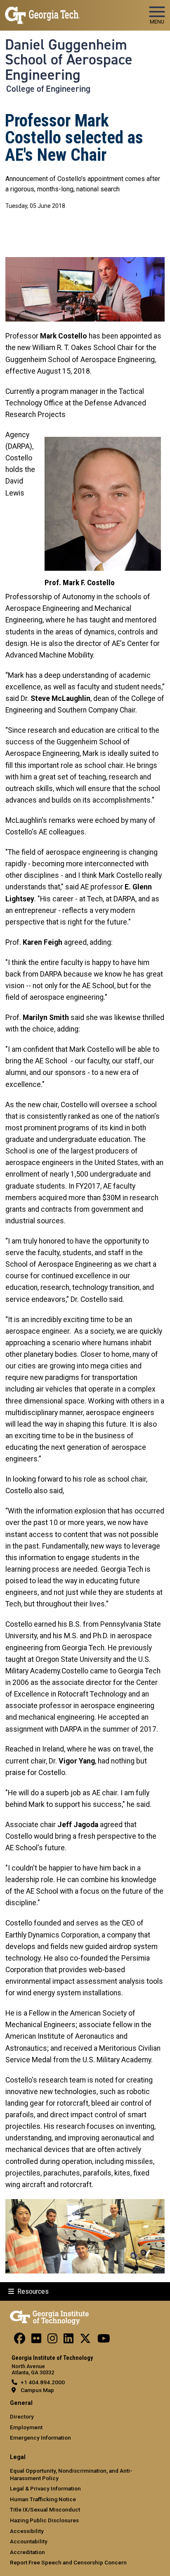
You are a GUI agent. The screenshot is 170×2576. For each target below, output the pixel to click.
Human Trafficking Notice (43, 2499)
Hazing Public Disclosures (44, 2520)
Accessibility (27, 2531)
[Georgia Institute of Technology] (42, 12)
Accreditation (27, 2552)
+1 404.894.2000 (43, 2382)
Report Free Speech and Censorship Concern (68, 2562)
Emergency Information (40, 2438)
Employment (26, 2427)
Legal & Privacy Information (45, 2488)
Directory (22, 2416)
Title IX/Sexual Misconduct (45, 2509)
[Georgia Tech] (49, 2316)
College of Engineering (48, 89)
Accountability (29, 2541)
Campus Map (37, 2390)
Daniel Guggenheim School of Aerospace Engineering (69, 60)
